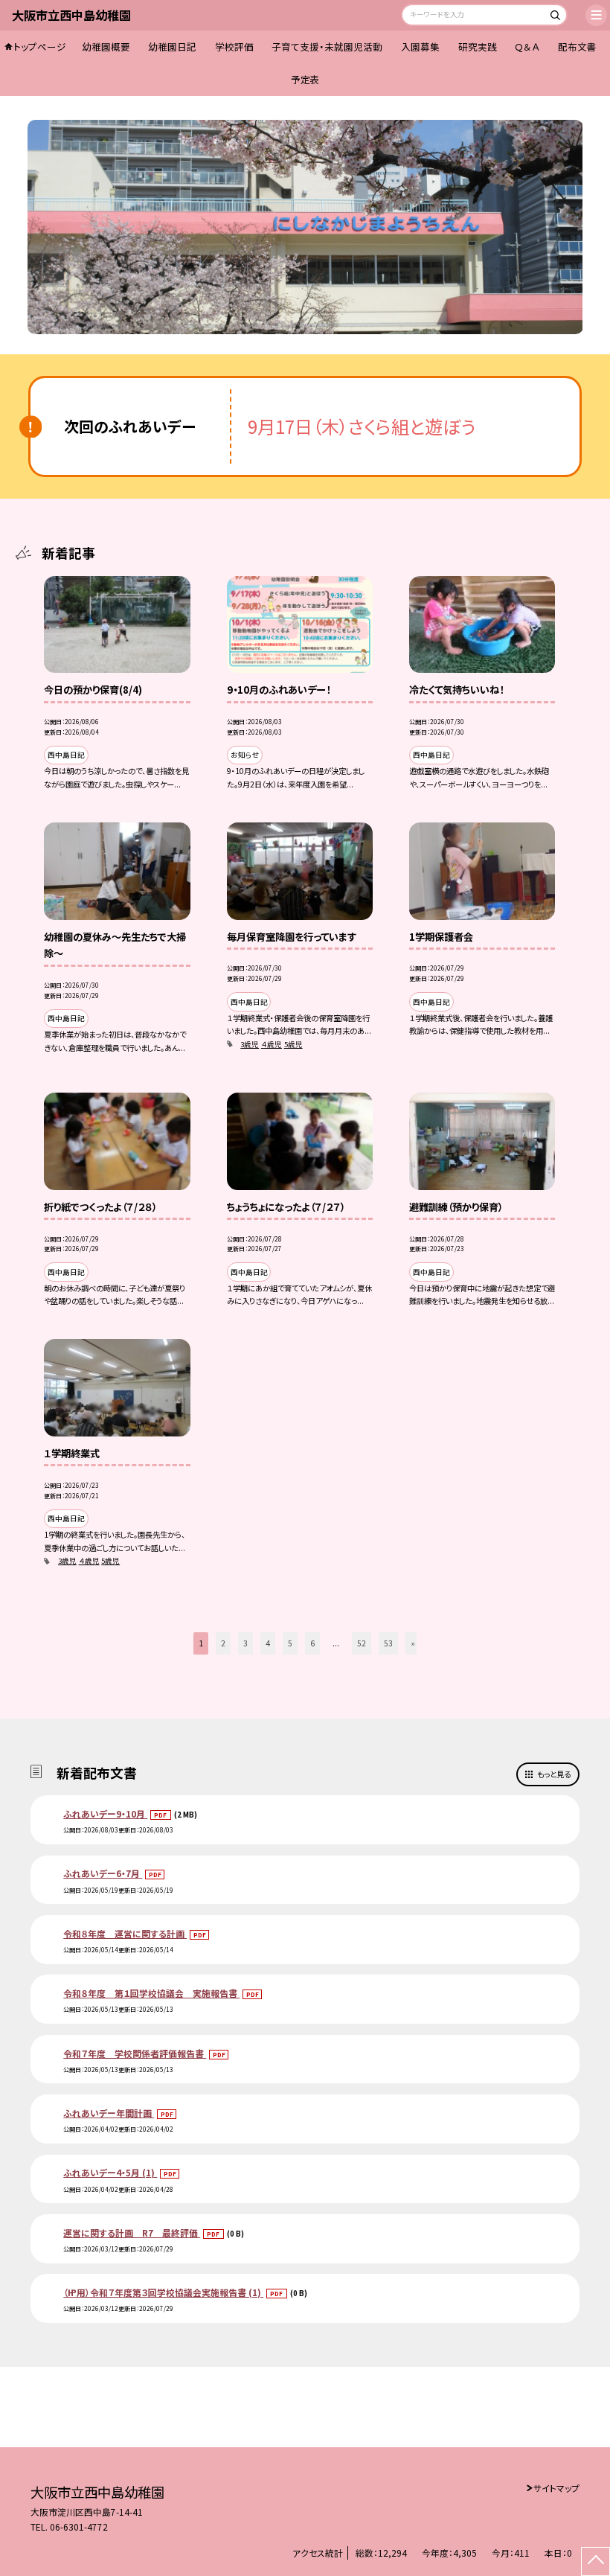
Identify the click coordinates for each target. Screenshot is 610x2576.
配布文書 (577, 47)
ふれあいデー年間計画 (109, 2113)
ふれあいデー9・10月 (105, 1813)
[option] (305, 227)
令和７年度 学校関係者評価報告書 (135, 2053)
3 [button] (245, 1643)
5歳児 (293, 1044)
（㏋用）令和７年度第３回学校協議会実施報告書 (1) (163, 2292)
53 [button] (388, 1643)
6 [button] (312, 1643)
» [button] (413, 1643)
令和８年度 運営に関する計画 (125, 1933)
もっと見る (554, 1774)
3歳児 (250, 1044)
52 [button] (362, 1643)
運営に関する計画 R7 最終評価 (132, 2233)
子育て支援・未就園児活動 (327, 47)
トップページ (40, 47)
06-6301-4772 (79, 2527)
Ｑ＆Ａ (527, 47)
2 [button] (223, 1643)
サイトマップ (556, 2488)
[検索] (554, 17)
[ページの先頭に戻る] (595, 2561)
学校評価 (234, 47)
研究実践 (478, 47)
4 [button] (268, 1643)
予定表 (305, 79)
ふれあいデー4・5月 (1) (110, 2172)
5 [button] (290, 1643)
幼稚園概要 (106, 47)
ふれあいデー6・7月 (103, 1873)
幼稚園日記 (172, 47)
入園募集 (420, 47)
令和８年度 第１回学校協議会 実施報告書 (151, 1993)
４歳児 (272, 1044)
